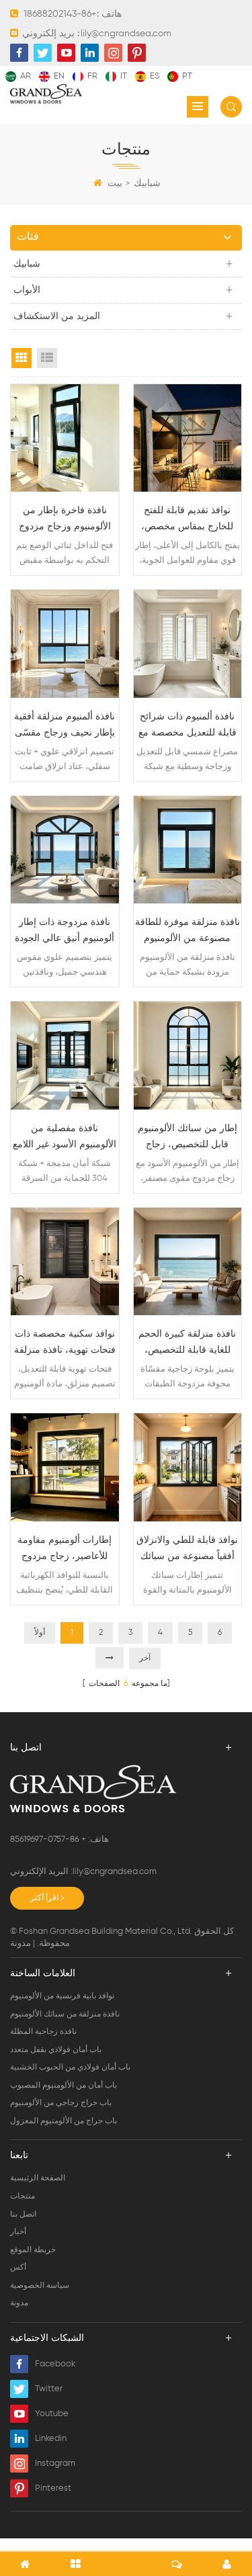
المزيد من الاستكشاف (57, 316)
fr (92, 76)
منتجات (23, 2196)
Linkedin (51, 2439)
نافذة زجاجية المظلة (43, 2032)
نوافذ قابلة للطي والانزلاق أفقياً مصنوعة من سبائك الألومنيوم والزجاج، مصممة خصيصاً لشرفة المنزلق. (187, 1550)
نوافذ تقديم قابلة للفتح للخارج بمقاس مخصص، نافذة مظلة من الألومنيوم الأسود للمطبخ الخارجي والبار (187, 520)
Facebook (55, 2364)
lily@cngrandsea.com (126, 34)
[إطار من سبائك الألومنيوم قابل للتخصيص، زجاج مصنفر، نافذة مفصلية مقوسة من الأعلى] (188, 1056)
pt (187, 76)
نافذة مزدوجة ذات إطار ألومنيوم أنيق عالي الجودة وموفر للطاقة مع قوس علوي (65, 932)
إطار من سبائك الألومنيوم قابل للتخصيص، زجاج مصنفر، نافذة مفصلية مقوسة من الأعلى (187, 1138)
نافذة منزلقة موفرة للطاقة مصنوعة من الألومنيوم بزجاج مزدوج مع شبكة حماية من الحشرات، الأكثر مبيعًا (187, 932)
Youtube (52, 2414)
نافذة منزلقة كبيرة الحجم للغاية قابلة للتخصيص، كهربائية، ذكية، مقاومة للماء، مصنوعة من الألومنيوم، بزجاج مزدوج (187, 1344)
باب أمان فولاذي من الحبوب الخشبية (70, 2068)
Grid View (22, 358)
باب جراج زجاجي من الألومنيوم (61, 2103)
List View (47, 358)
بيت (115, 183)
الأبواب (27, 290)
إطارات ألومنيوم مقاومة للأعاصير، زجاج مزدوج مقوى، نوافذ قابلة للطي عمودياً (65, 1550)
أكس (18, 2268)
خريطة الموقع (33, 2250)
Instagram (55, 2463)
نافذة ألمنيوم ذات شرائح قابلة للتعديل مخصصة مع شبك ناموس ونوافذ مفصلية (187, 726)
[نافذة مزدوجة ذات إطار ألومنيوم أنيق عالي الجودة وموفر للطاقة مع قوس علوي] (65, 850)
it (124, 76)
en (59, 76)
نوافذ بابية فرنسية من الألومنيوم (62, 1996)
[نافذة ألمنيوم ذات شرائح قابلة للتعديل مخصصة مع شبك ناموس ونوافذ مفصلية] (188, 644)
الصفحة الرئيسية (38, 2178)
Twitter (49, 2389)
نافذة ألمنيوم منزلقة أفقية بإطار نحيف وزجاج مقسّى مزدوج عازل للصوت (65, 726)
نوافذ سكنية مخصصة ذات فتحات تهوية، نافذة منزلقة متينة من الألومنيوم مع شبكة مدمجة (65, 1344)
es (155, 76)
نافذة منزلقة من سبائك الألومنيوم (65, 2014)
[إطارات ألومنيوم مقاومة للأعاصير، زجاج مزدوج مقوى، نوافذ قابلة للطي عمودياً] (65, 1467)
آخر (145, 1658)
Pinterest (53, 2488)
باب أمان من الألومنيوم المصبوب (64, 2086)
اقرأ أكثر (44, 1898)
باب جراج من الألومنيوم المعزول (64, 2121)
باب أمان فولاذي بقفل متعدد (56, 2050)
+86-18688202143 (60, 14)
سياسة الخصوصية (40, 2286)
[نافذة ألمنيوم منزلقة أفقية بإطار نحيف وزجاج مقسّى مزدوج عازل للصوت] (65, 644)
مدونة (20, 1944)
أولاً (40, 1633)
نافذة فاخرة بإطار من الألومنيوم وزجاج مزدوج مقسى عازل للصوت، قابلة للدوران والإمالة (65, 520)
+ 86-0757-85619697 (49, 1839)
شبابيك (147, 183)
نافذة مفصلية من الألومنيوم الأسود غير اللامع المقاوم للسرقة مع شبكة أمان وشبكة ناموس (65, 1138)
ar (26, 76)
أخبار (18, 2232)
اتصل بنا (23, 2215)
